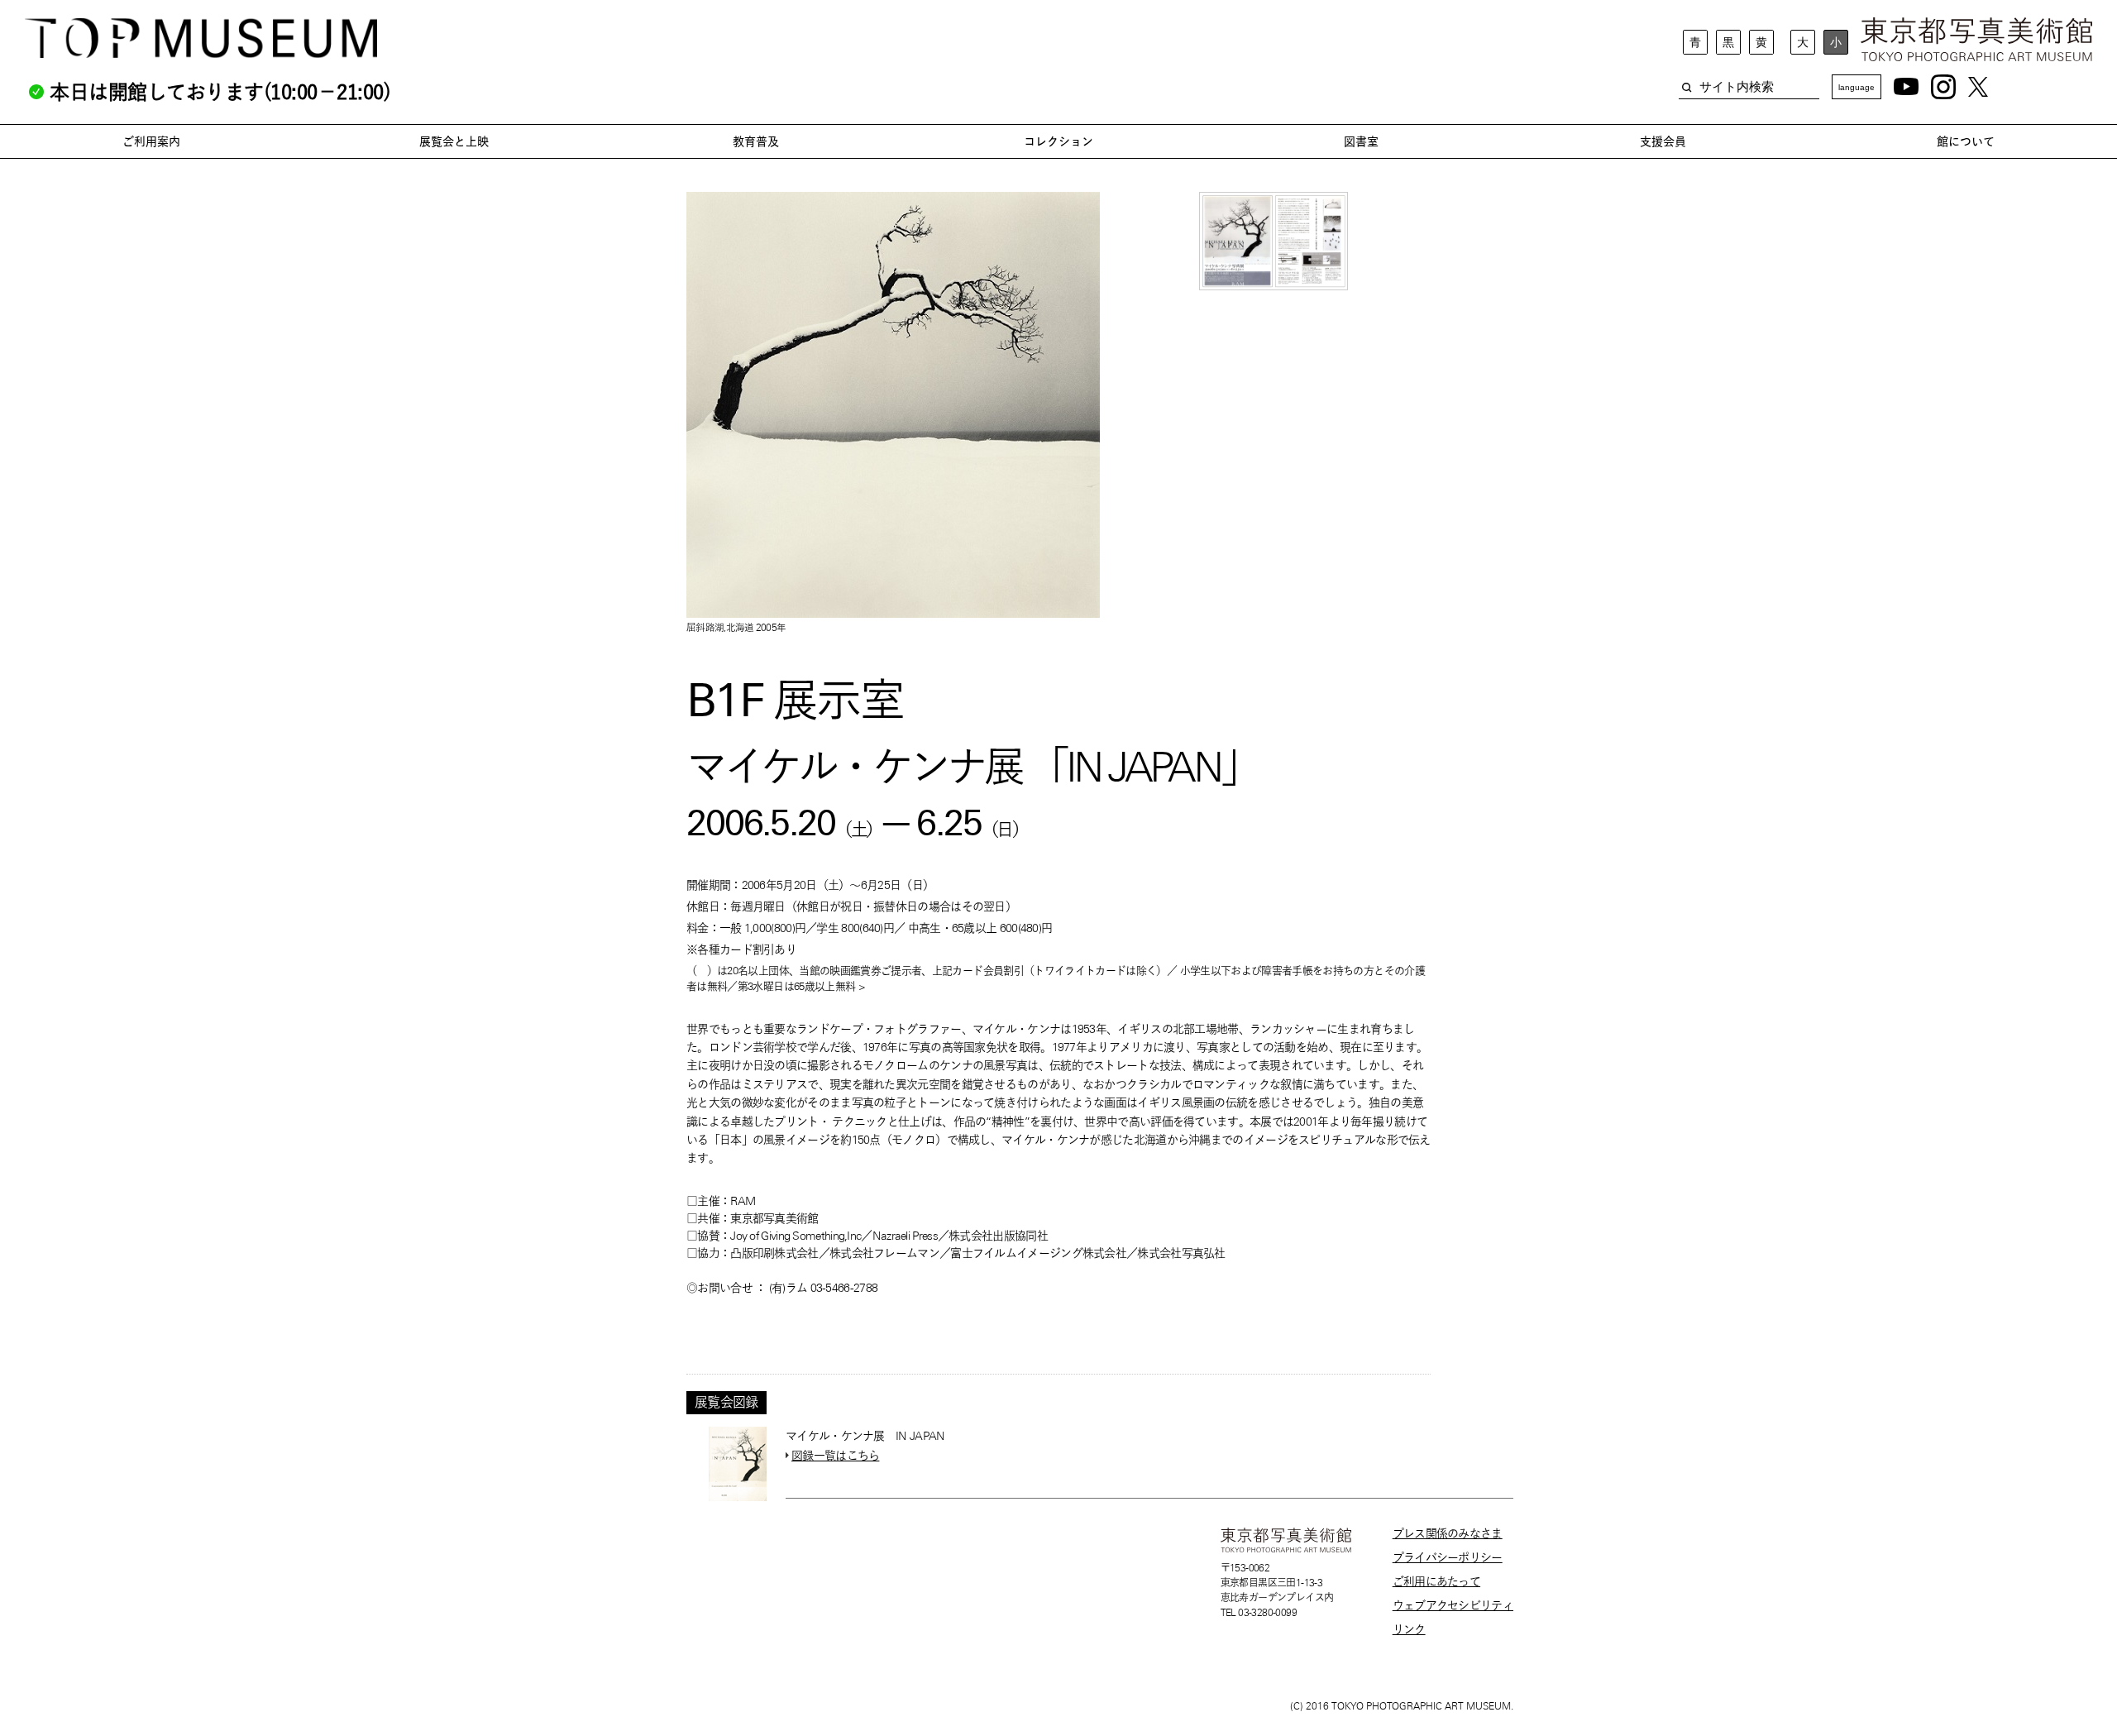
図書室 (1361, 141)
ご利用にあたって (1436, 1581)
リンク (1409, 1629)
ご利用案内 (151, 141)
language (1857, 87)
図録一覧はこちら (835, 1456)
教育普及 (756, 141)
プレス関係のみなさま (1448, 1533)
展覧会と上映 (454, 141)
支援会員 (1663, 141)
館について (1966, 141)
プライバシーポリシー (1448, 1557)
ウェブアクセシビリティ (1453, 1605)
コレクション (1058, 141)
